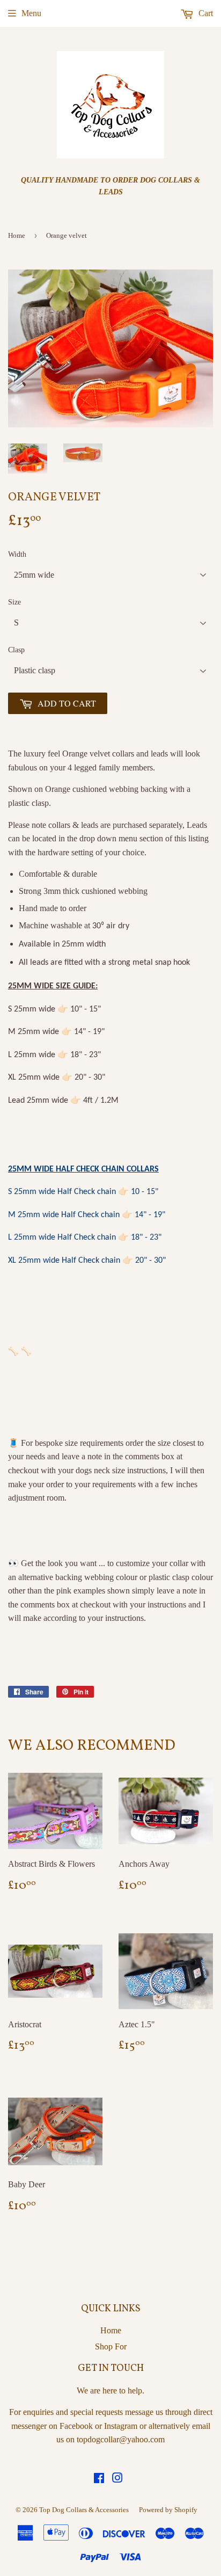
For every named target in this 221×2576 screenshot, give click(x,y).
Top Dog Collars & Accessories (84, 2510)
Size (14, 602)
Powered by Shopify (168, 2510)
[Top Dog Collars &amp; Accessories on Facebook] (99, 2479)
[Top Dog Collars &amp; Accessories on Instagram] (117, 2479)
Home (17, 235)
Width (17, 554)
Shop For (111, 2346)
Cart (205, 13)
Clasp (16, 650)
